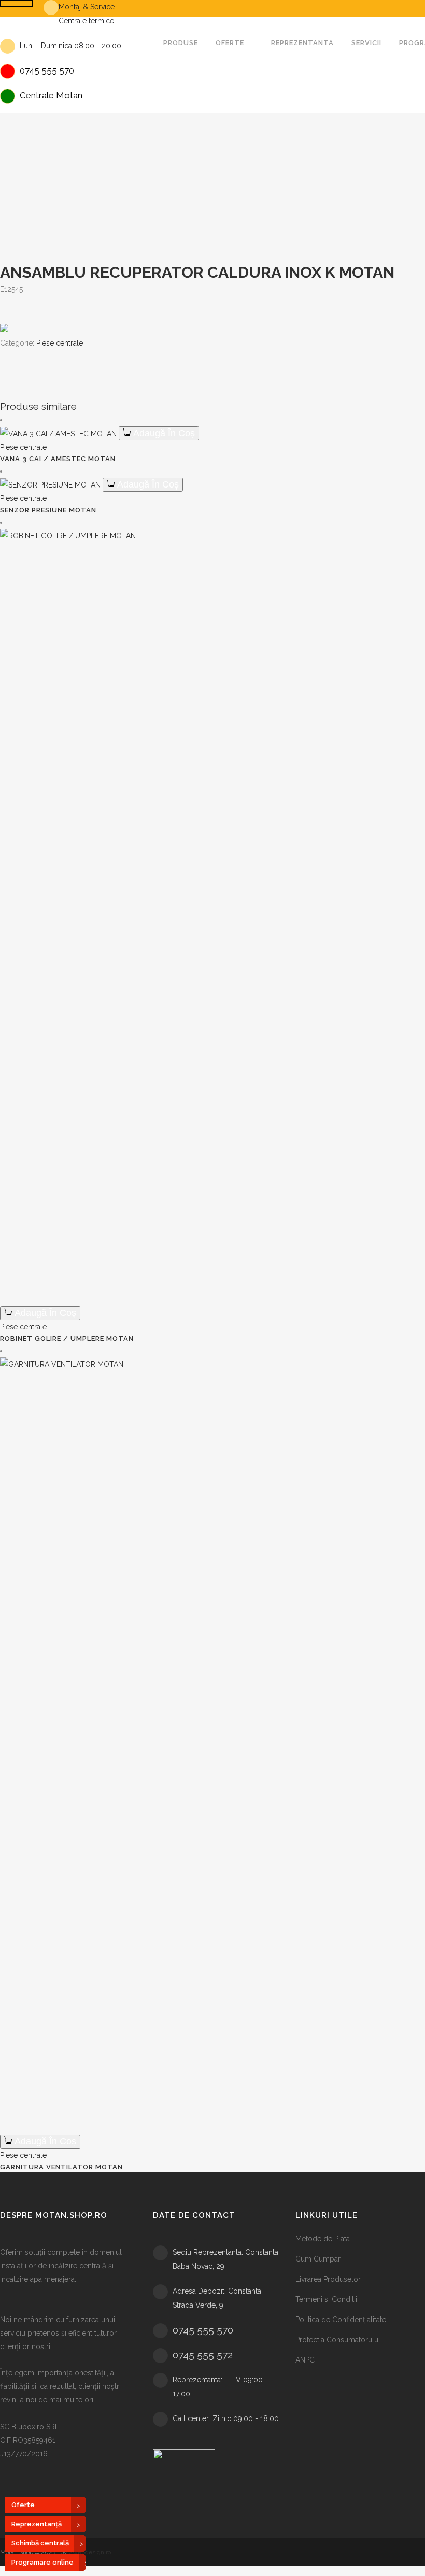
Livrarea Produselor (328, 2279)
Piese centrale (60, 343)
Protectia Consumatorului (338, 2340)
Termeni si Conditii (326, 2299)
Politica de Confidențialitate (341, 2320)
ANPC (305, 2360)
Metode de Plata (323, 2239)
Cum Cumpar (318, 2259)
